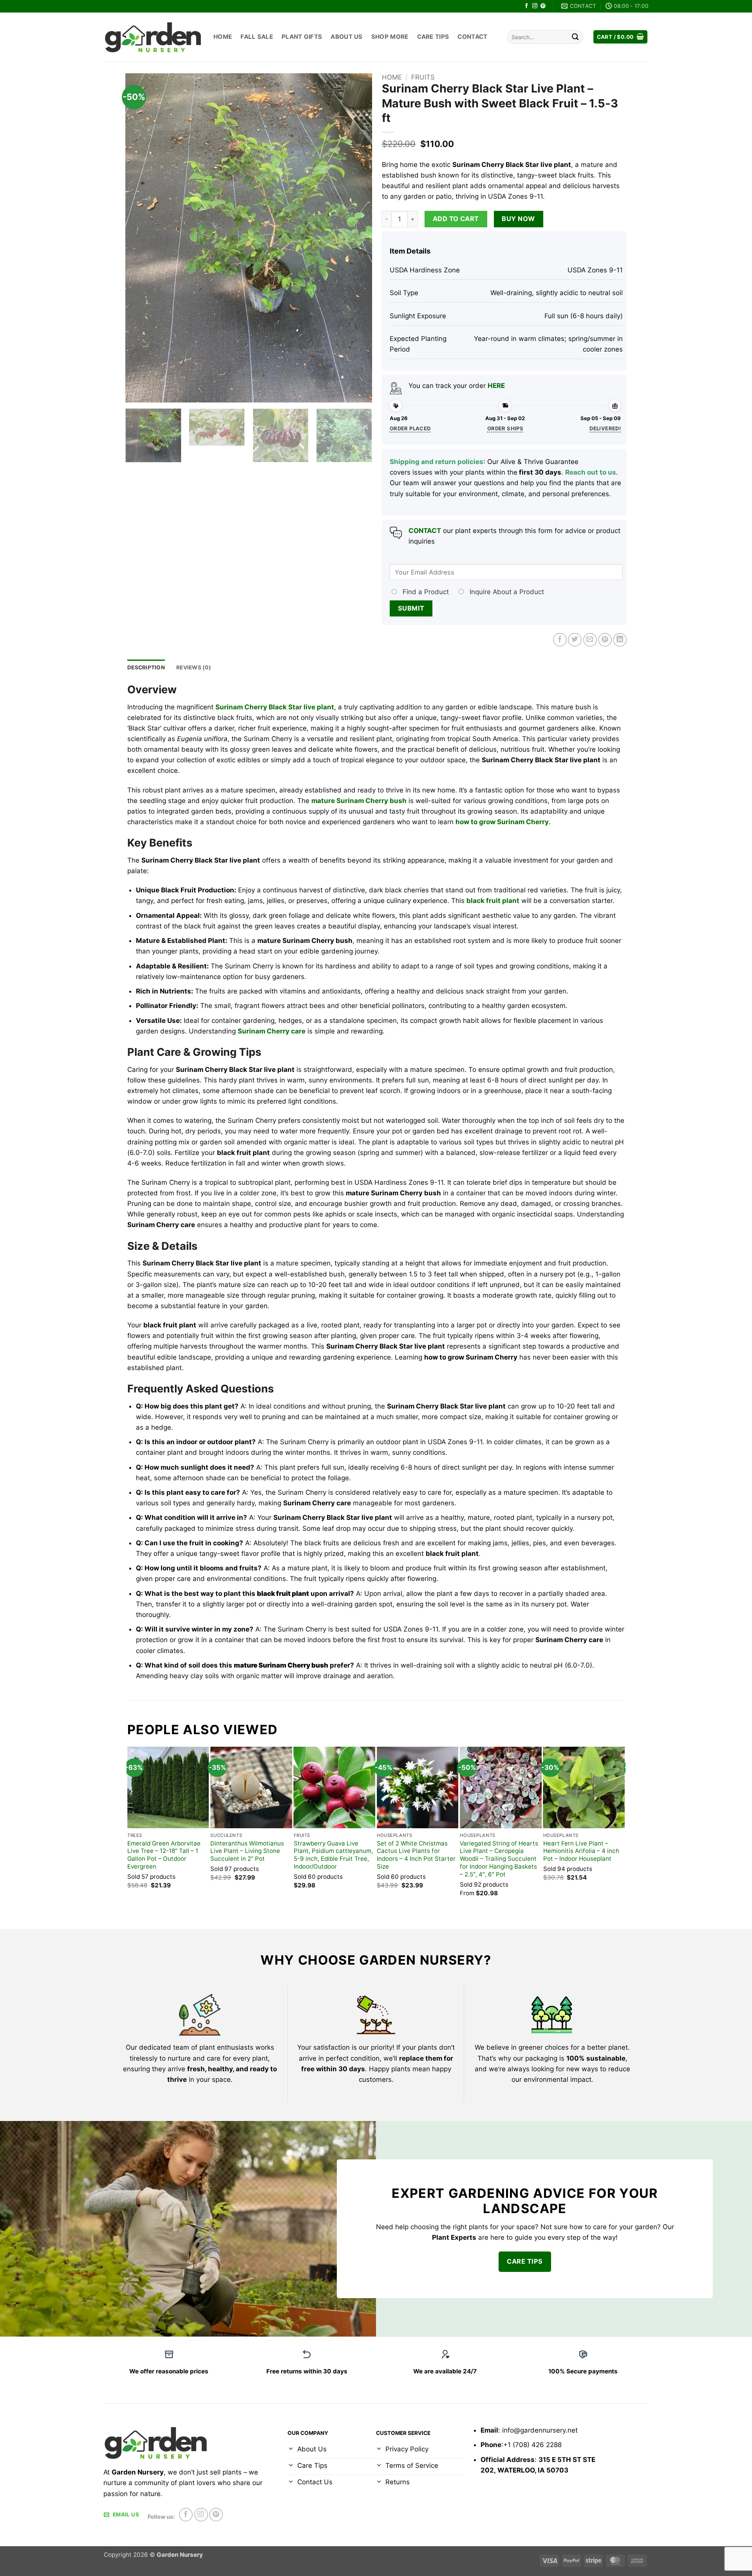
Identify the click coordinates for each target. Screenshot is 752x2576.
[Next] (357, 238)
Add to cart (456, 219)
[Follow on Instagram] (535, 6)
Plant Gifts (302, 37)
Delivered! (605, 428)
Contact (472, 37)
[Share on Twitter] (575, 640)
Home (223, 37)
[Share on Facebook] (560, 640)
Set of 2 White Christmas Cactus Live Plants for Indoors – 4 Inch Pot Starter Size (416, 1855)
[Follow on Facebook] (527, 6)
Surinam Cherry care (272, 1031)
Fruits (423, 77)
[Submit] (575, 37)
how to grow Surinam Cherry (502, 822)
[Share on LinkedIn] (620, 640)
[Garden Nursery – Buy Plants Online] (153, 37)
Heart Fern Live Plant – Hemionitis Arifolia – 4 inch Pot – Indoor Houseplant (581, 1851)
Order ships (505, 428)
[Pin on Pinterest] (605, 640)
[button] (621, 37)
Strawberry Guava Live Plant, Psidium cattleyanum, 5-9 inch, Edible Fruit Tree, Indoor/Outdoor (333, 1855)
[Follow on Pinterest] (543, 6)
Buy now (518, 219)
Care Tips (433, 37)
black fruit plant (493, 901)
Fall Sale (257, 37)
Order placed (410, 428)
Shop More (390, 37)
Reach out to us (591, 472)
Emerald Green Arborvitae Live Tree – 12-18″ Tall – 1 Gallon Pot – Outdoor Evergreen (164, 1855)
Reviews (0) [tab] (194, 667)
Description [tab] (146, 667)
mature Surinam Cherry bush (359, 801)
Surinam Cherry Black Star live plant (275, 707)
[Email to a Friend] (590, 640)
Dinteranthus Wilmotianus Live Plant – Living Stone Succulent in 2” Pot (247, 1851)
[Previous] (140, 238)
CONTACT (425, 531)
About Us (346, 37)
